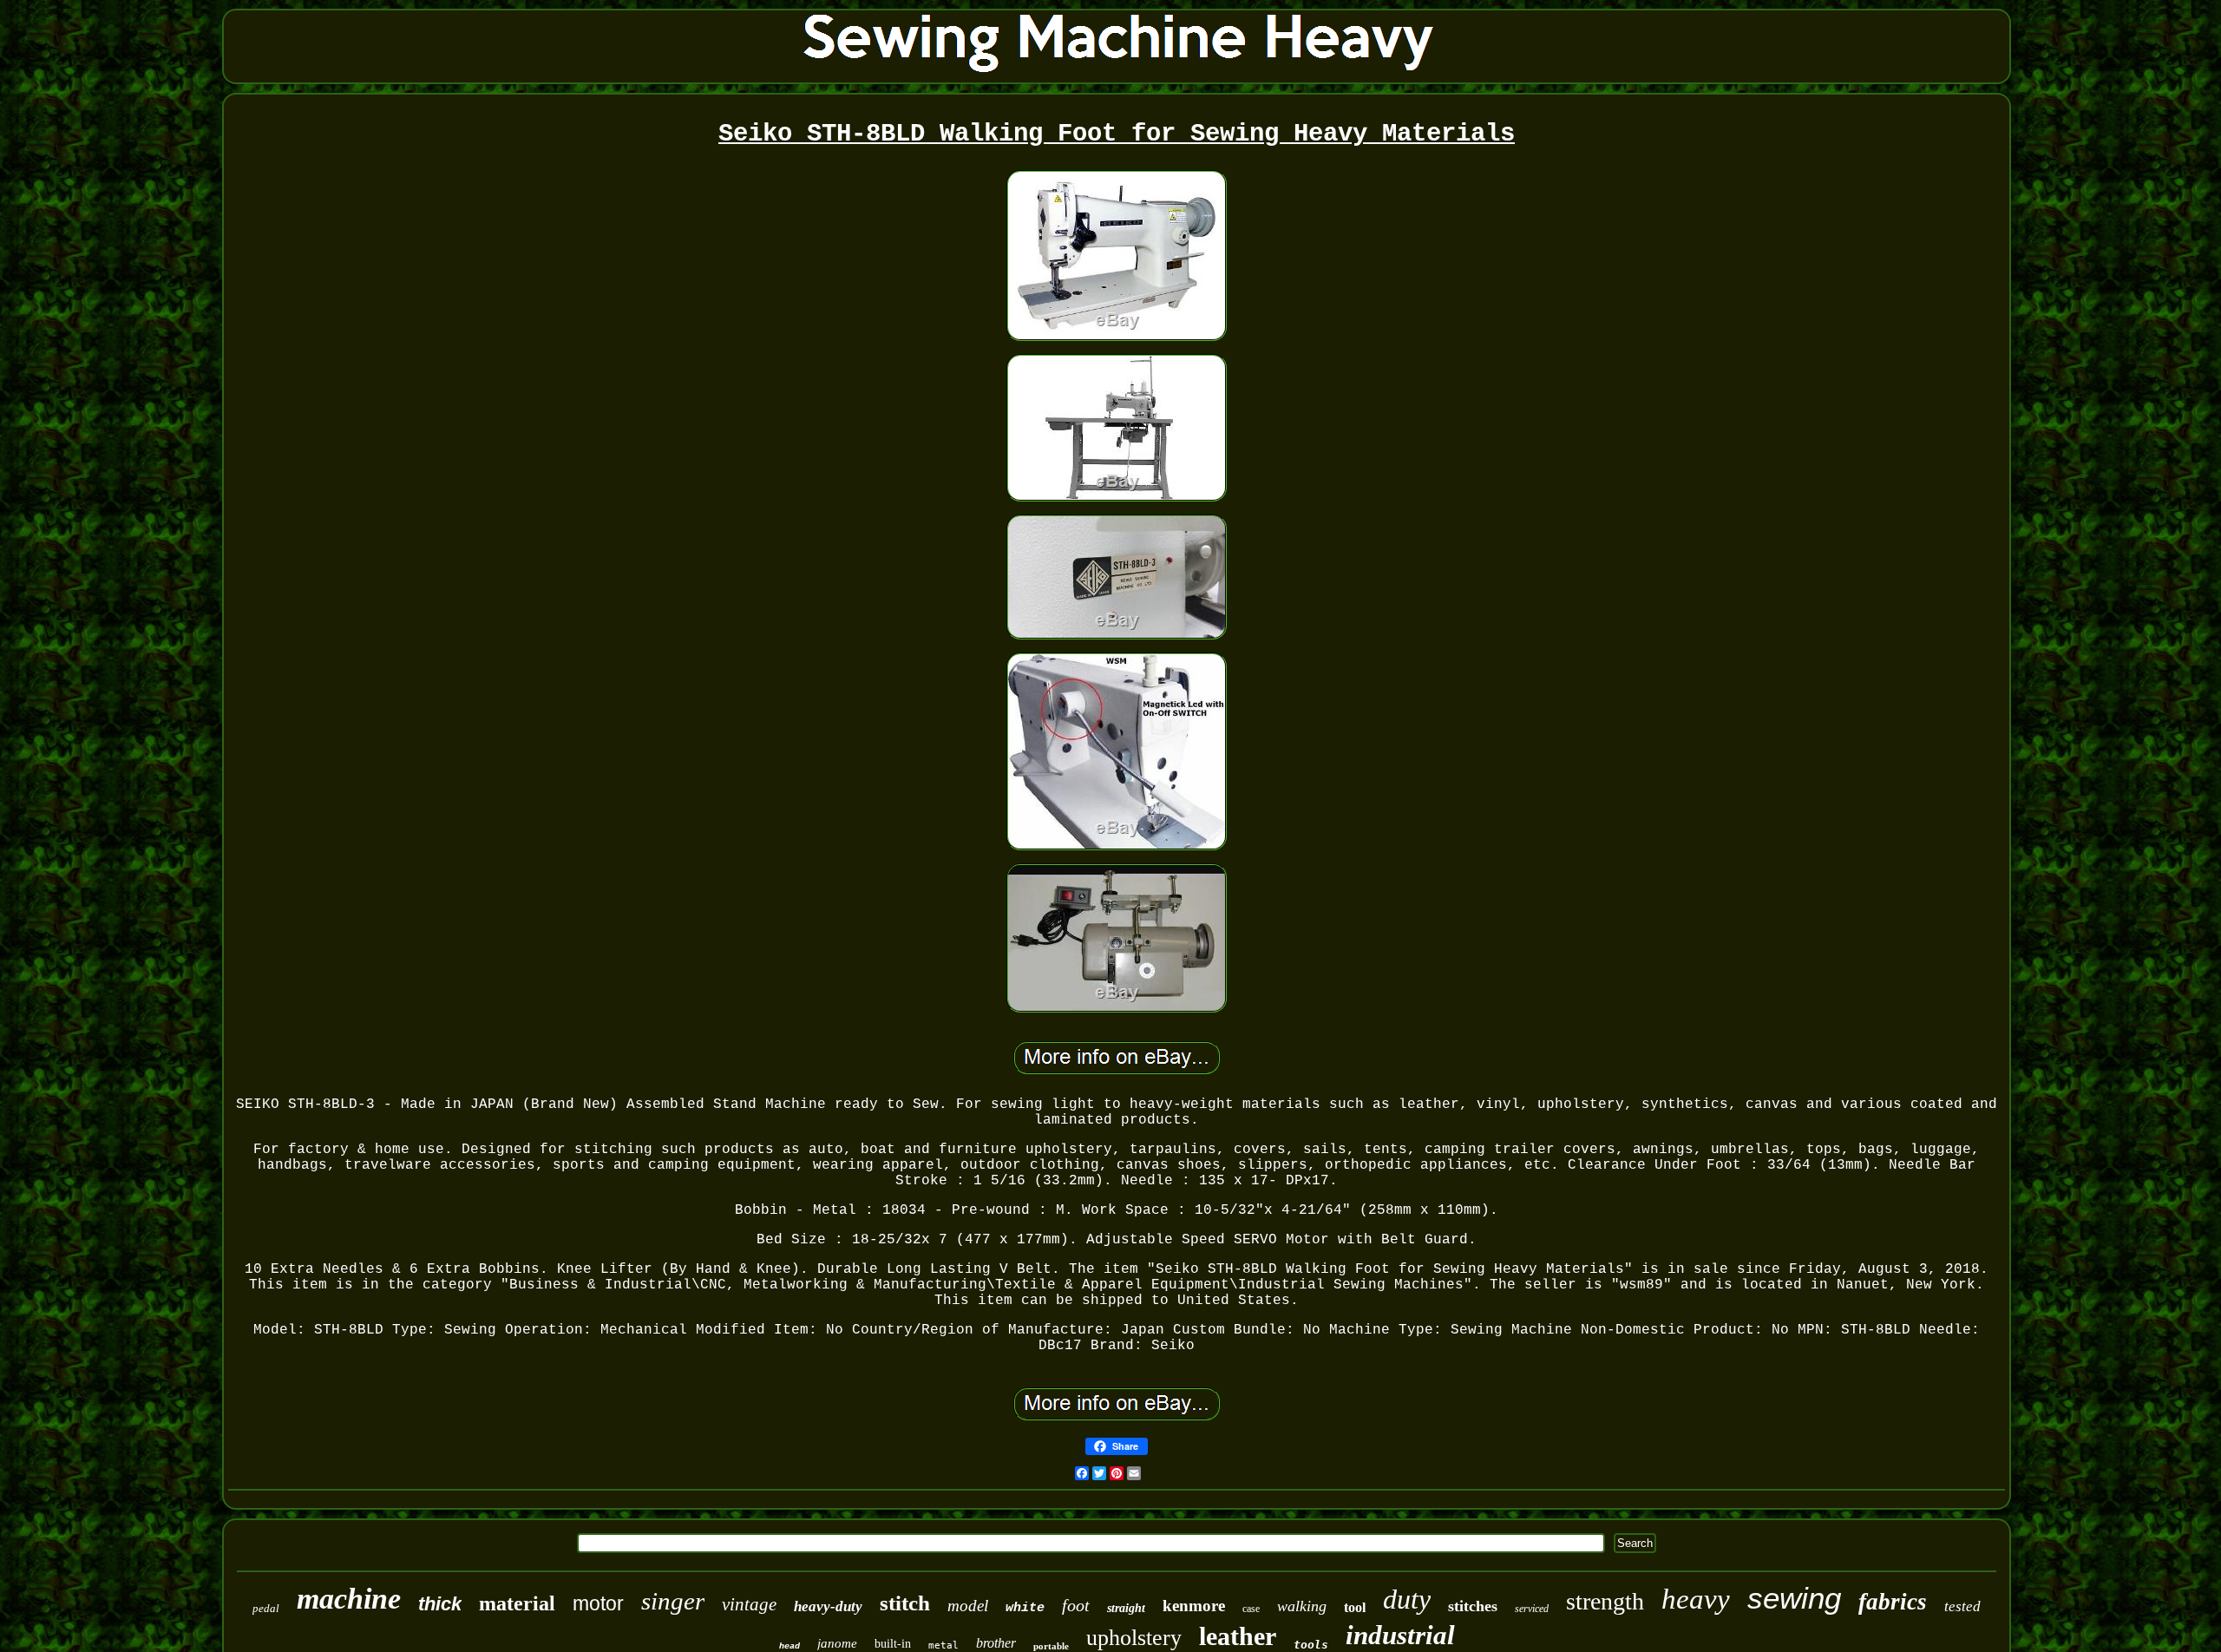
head (789, 1646)
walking (1302, 1606)
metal (943, 1645)
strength (1605, 1601)
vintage (749, 1604)
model (968, 1606)
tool (1355, 1607)
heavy (1696, 1599)
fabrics (1893, 1602)
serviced (1532, 1609)
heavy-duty (828, 1606)
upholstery (1134, 1638)
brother (996, 1643)
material (517, 1603)
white (1025, 1608)
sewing (1794, 1598)
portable (1051, 1646)
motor (598, 1603)
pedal (266, 1608)
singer (673, 1601)
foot (1076, 1605)
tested (1962, 1606)
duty (1407, 1599)
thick (440, 1604)
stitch (905, 1603)
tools (1311, 1645)
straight (1126, 1608)
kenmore (1194, 1606)
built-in (893, 1644)
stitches (1473, 1606)
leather (1238, 1636)
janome (837, 1643)
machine (349, 1599)
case (1251, 1609)
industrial (1400, 1635)
